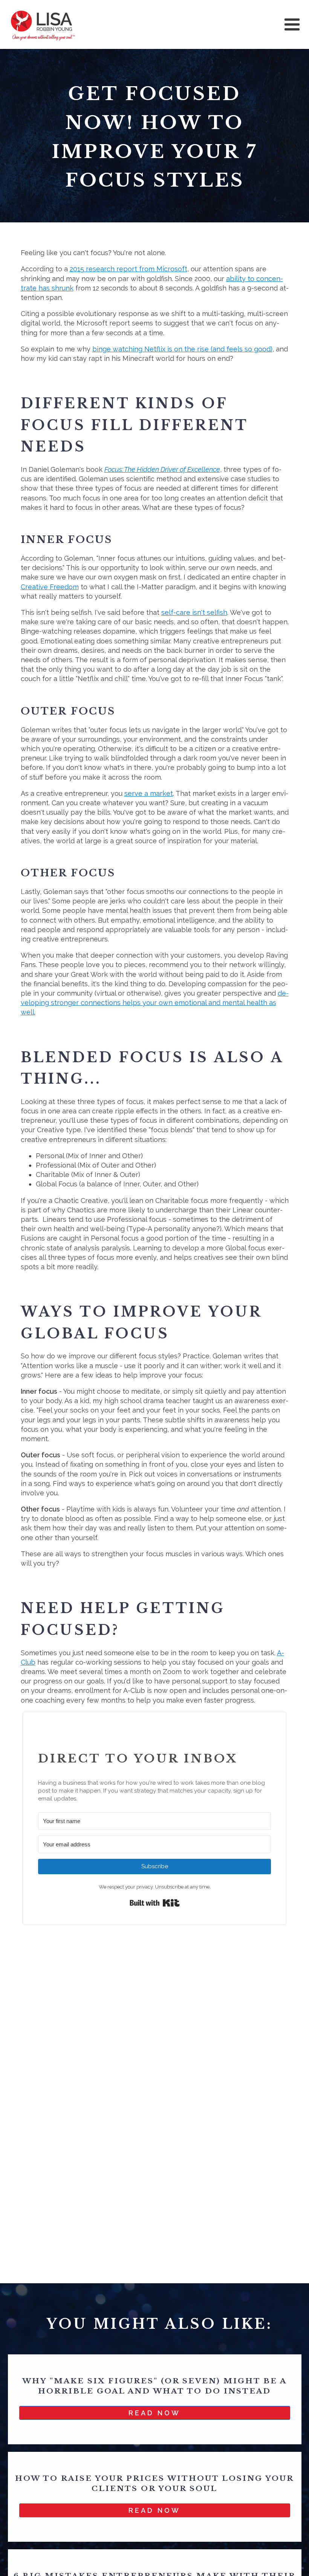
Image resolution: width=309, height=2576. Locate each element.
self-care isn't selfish (194, 612)
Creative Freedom (50, 587)
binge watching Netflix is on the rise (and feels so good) (182, 349)
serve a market (149, 793)
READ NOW (154, 2413)
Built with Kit (155, 1903)
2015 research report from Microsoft (128, 269)
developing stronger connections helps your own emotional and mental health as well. (155, 1003)
